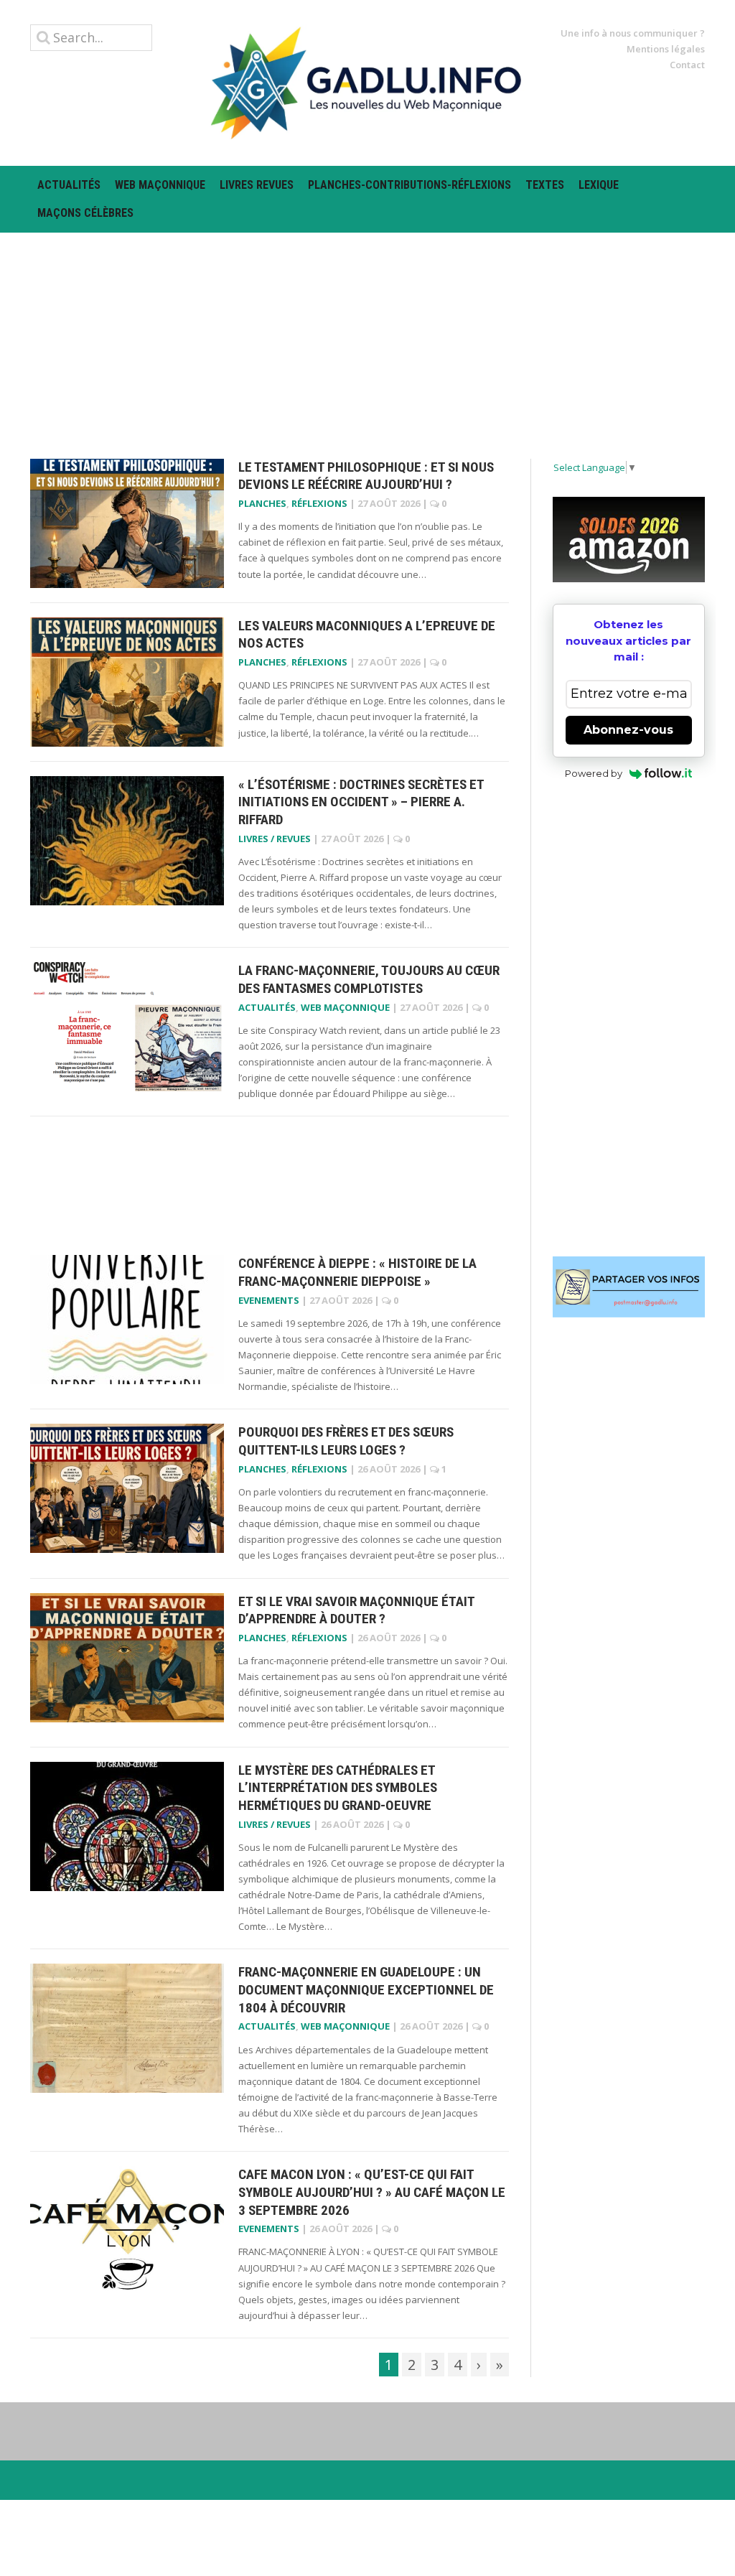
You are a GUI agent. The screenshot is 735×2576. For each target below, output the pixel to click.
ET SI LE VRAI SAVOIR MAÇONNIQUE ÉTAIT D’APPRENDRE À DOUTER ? (356, 1610)
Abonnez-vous (628, 730)
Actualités (69, 185)
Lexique (599, 185)
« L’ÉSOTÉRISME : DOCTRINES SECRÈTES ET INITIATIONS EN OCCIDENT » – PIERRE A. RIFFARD (361, 802)
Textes (545, 185)
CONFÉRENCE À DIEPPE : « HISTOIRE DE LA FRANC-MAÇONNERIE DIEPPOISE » (357, 1272)
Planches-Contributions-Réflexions (409, 185)
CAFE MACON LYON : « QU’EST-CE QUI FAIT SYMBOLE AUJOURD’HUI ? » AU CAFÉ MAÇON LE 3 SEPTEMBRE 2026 (372, 2192)
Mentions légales (666, 49)
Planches (262, 503)
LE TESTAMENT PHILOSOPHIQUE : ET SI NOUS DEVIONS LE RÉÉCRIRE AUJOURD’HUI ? (366, 476)
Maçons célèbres (85, 213)
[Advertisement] (367, 333)
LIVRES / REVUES (275, 839)
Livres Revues (257, 185)
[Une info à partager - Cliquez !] (629, 1287)
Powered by (594, 773)
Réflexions (319, 503)
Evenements (269, 1300)
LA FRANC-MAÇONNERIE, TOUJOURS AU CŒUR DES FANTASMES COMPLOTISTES (369, 979)
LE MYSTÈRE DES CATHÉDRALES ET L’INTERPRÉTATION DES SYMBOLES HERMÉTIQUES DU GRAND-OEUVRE (338, 1788)
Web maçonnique (160, 185)
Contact (687, 65)
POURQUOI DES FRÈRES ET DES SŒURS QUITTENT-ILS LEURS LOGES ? (346, 1441)
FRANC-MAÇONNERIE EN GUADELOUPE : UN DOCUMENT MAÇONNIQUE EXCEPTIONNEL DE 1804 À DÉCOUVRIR (366, 1989)
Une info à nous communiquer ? (633, 33)
